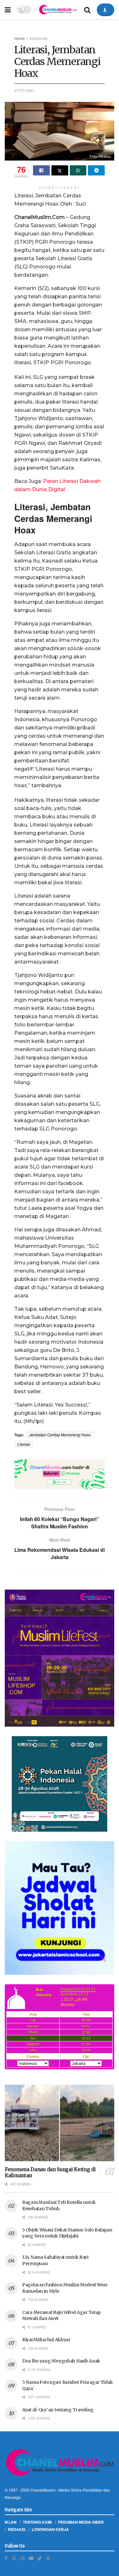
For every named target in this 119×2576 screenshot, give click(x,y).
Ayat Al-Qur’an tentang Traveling (58, 2410)
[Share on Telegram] (96, 170)
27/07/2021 (24, 90)
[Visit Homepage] (58, 10)
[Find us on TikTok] (40, 2558)
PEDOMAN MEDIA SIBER (81, 2522)
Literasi (24, 1444)
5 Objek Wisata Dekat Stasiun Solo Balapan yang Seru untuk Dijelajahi (67, 2233)
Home (20, 38)
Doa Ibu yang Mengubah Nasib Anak (61, 2361)
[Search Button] (87, 10)
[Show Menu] (8, 10)
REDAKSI (17, 2529)
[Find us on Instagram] (23, 2558)
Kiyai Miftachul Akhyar (46, 2340)
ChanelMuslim (43, 2490)
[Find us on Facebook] (6, 2558)
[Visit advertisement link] (60, 1474)
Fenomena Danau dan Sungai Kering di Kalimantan (50, 2172)
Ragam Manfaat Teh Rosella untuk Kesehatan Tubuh (59, 2205)
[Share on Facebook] (41, 170)
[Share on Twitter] (60, 170)
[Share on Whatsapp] (78, 170)
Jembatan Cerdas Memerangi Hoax (60, 1435)
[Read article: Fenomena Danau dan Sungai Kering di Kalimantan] (60, 2123)
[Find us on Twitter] (14, 2558)
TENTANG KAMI (37, 2522)
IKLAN (11, 2522)
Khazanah (39, 38)
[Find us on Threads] (48, 2558)
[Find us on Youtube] (31, 2558)
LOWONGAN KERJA (50, 2529)
